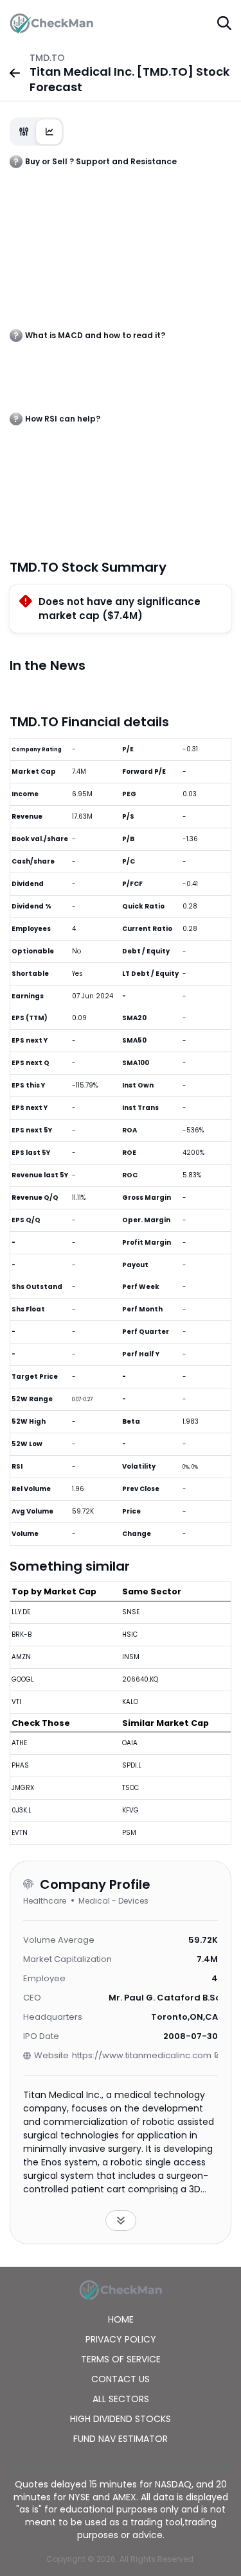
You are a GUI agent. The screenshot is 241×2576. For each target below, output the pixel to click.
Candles (24, 132)
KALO (130, 1702)
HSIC (130, 1634)
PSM (129, 1833)
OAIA (130, 1743)
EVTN (20, 1833)
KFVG (130, 1810)
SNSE (131, 1612)
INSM (131, 1657)
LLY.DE (21, 1612)
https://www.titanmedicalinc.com (142, 2055)
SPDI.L (132, 1765)
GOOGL (23, 1679)
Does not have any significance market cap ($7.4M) (120, 609)
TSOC (130, 1788)
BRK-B (22, 1634)
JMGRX (23, 1788)
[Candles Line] (37, 132)
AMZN (21, 1657)
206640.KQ (140, 1679)
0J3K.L (22, 1810)
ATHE (19, 1743)
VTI (16, 1702)
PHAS (20, 1765)
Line (49, 132)
